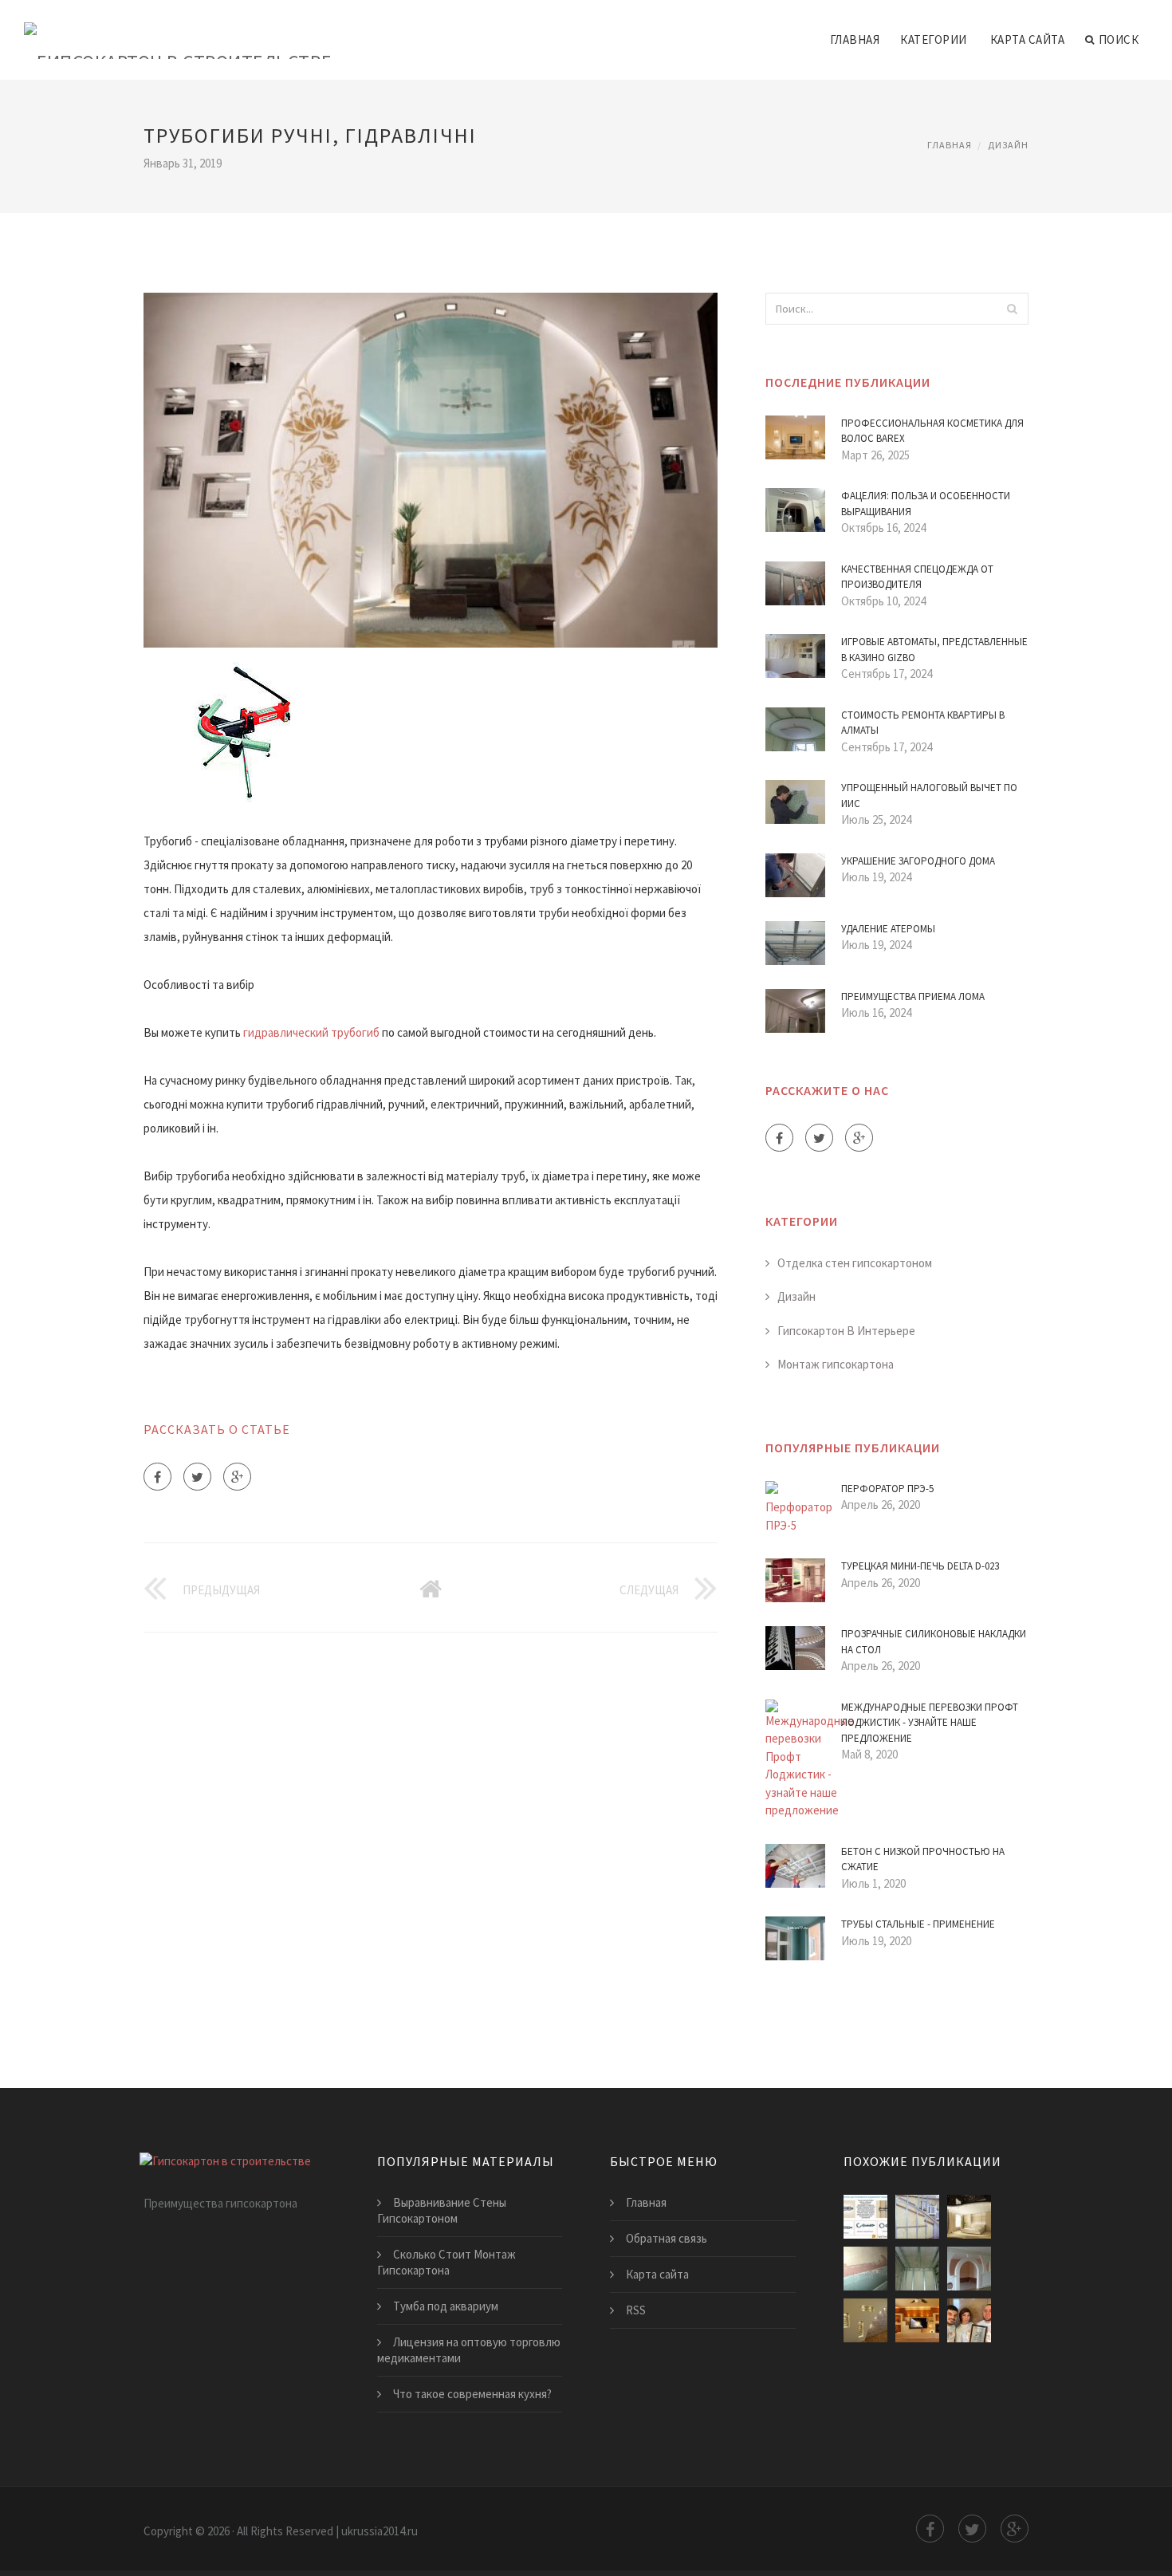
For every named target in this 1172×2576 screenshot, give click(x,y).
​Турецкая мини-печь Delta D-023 (920, 1566)
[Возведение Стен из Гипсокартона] (917, 2217)
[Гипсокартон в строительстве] (178, 30)
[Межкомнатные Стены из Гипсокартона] (969, 2269)
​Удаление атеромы (888, 929)
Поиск (1119, 39)
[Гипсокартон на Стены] (865, 2269)
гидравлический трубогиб (311, 1032)
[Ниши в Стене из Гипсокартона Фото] (917, 2320)
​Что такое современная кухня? (472, 2394)
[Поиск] (1012, 309)
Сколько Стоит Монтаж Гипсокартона (446, 2262)
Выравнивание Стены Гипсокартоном (442, 2210)
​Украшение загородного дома (918, 861)
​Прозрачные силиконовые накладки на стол (934, 1642)
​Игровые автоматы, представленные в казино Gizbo (934, 650)
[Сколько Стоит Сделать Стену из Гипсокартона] (969, 2320)
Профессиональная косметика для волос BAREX (932, 431)
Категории (934, 39)
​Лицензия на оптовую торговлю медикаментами (469, 2350)
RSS (636, 2310)
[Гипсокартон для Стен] (865, 2320)
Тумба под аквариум (446, 2306)
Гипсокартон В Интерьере (846, 1331)
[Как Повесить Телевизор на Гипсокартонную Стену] (865, 2217)
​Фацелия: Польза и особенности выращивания (926, 504)
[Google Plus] (237, 1477)
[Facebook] (157, 1477)
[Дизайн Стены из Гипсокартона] (969, 2217)
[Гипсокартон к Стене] (917, 2269)
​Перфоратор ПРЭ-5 (887, 1489)
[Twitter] (197, 1477)
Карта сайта (1028, 39)
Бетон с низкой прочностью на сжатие (923, 1859)
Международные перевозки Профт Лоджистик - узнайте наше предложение (930, 1723)
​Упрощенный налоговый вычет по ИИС (929, 796)
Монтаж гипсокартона (836, 1364)
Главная (855, 39)
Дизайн (1008, 145)
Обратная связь (667, 2238)
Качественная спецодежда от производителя (917, 577)
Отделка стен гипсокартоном (855, 1263)
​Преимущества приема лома (913, 997)
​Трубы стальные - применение (918, 1924)
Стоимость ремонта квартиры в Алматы (923, 723)
